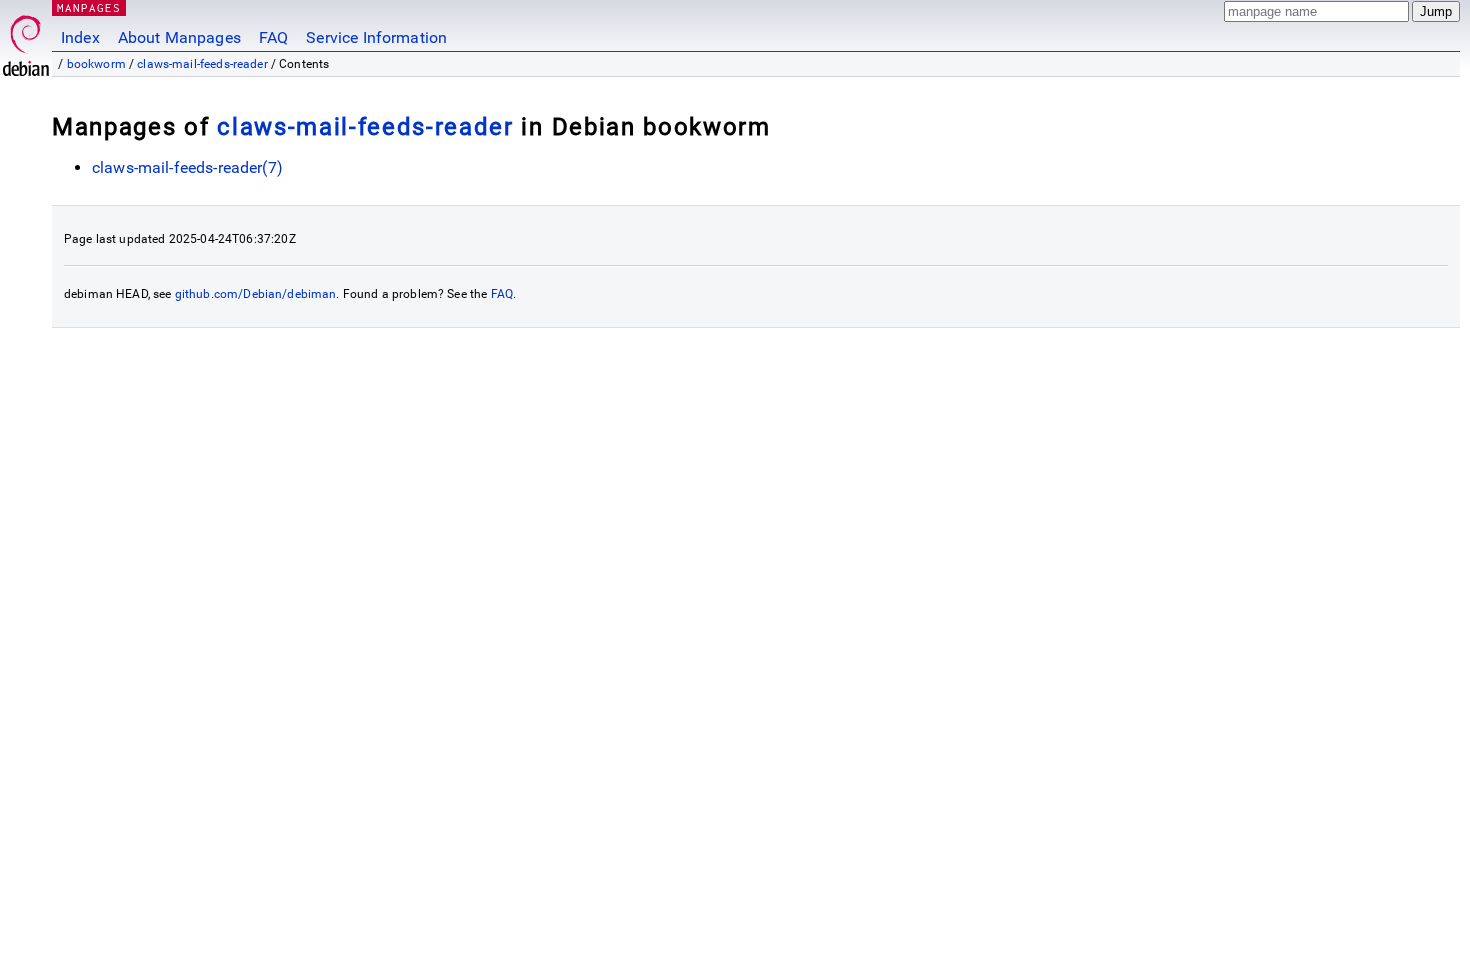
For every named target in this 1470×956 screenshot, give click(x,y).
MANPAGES (89, 7)
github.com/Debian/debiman (256, 294)
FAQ (273, 37)
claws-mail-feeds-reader (202, 64)
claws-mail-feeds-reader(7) (187, 167)
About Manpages (179, 37)
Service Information (376, 37)
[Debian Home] (26, 40)
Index (80, 37)
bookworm (96, 64)
